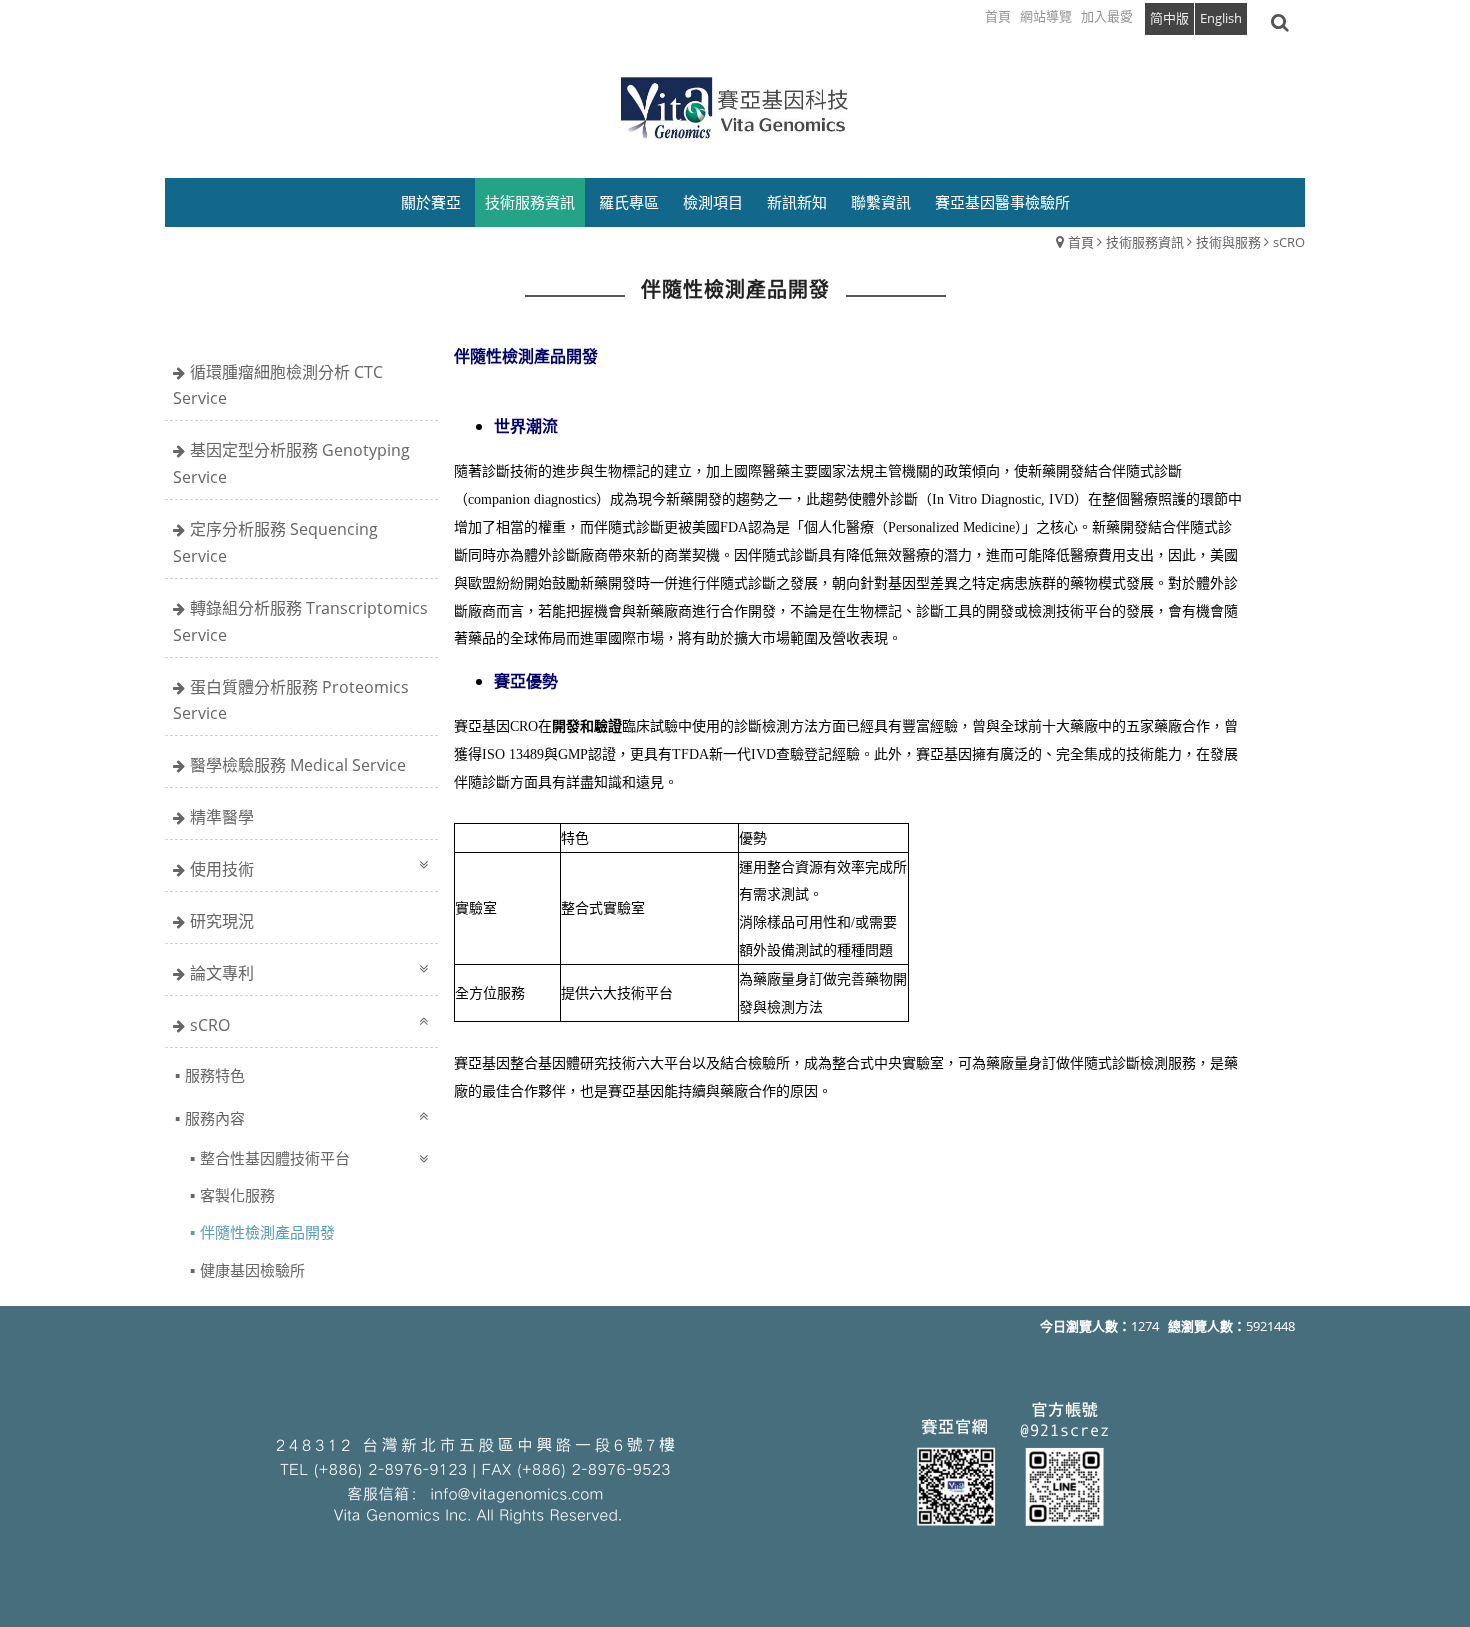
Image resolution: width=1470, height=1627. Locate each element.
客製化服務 (237, 1195)
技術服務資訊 (1145, 242)
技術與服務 (1228, 242)
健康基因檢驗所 (252, 1270)
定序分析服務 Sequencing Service (275, 542)
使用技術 (222, 869)
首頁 (1081, 242)
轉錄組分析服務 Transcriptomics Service (300, 621)
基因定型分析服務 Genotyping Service (291, 463)
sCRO (1289, 242)
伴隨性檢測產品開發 (267, 1232)
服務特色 (215, 1075)
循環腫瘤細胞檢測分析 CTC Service (278, 385)
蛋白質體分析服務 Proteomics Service (291, 700)
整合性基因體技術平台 (275, 1158)
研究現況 (222, 921)
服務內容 (215, 1118)
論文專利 (222, 973)
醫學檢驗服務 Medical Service (298, 765)
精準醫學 (222, 817)
